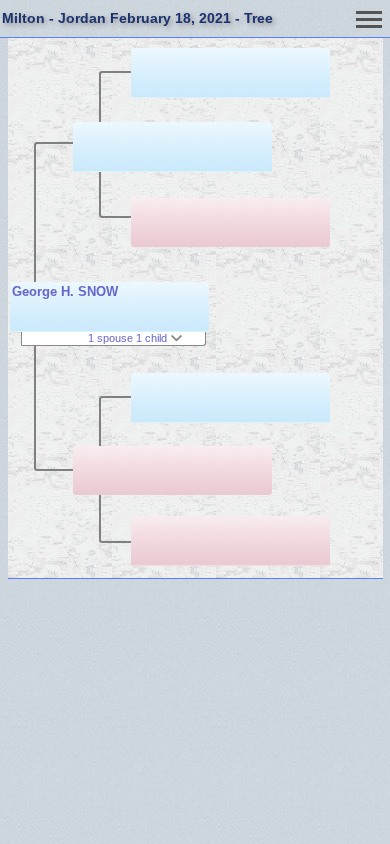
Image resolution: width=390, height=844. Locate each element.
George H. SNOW (65, 291)
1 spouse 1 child (129, 338)
